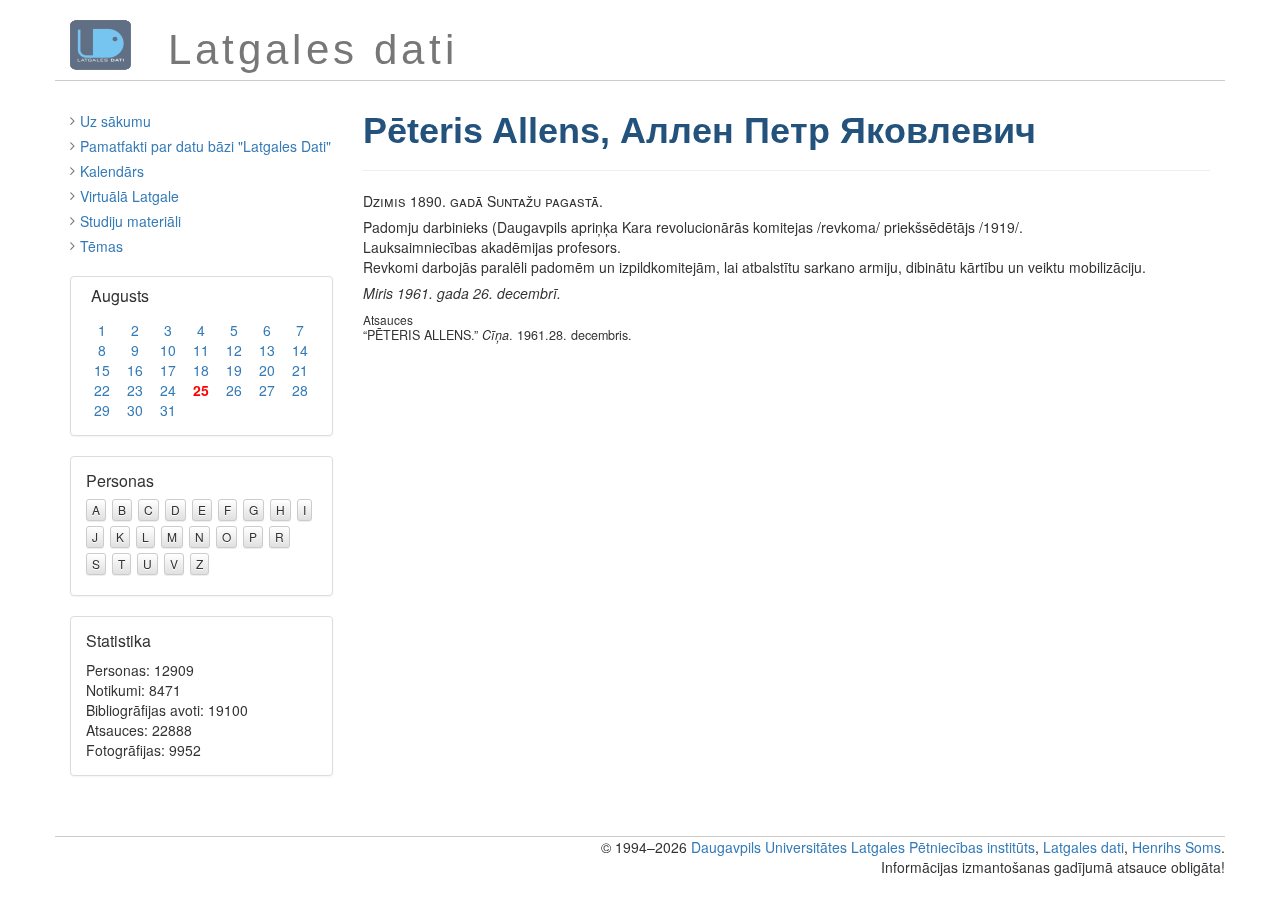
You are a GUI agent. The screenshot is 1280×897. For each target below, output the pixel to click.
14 (300, 350)
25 (201, 390)
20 (267, 370)
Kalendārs (112, 171)
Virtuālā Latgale (129, 196)
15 (102, 370)
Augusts (120, 295)
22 (102, 390)
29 (102, 410)
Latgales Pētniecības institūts (943, 847)
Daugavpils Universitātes (769, 847)
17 (168, 370)
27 (267, 390)
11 (201, 350)
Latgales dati (1083, 847)
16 (135, 370)
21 (300, 370)
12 (234, 350)
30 (135, 410)
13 (267, 350)
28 (300, 390)
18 (201, 370)
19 (234, 370)
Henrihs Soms (1176, 847)
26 (234, 390)
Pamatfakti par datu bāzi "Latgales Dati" (205, 146)
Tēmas (101, 246)
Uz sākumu (115, 121)
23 (135, 390)
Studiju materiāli (130, 221)
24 (168, 390)
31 (168, 410)
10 (168, 350)
